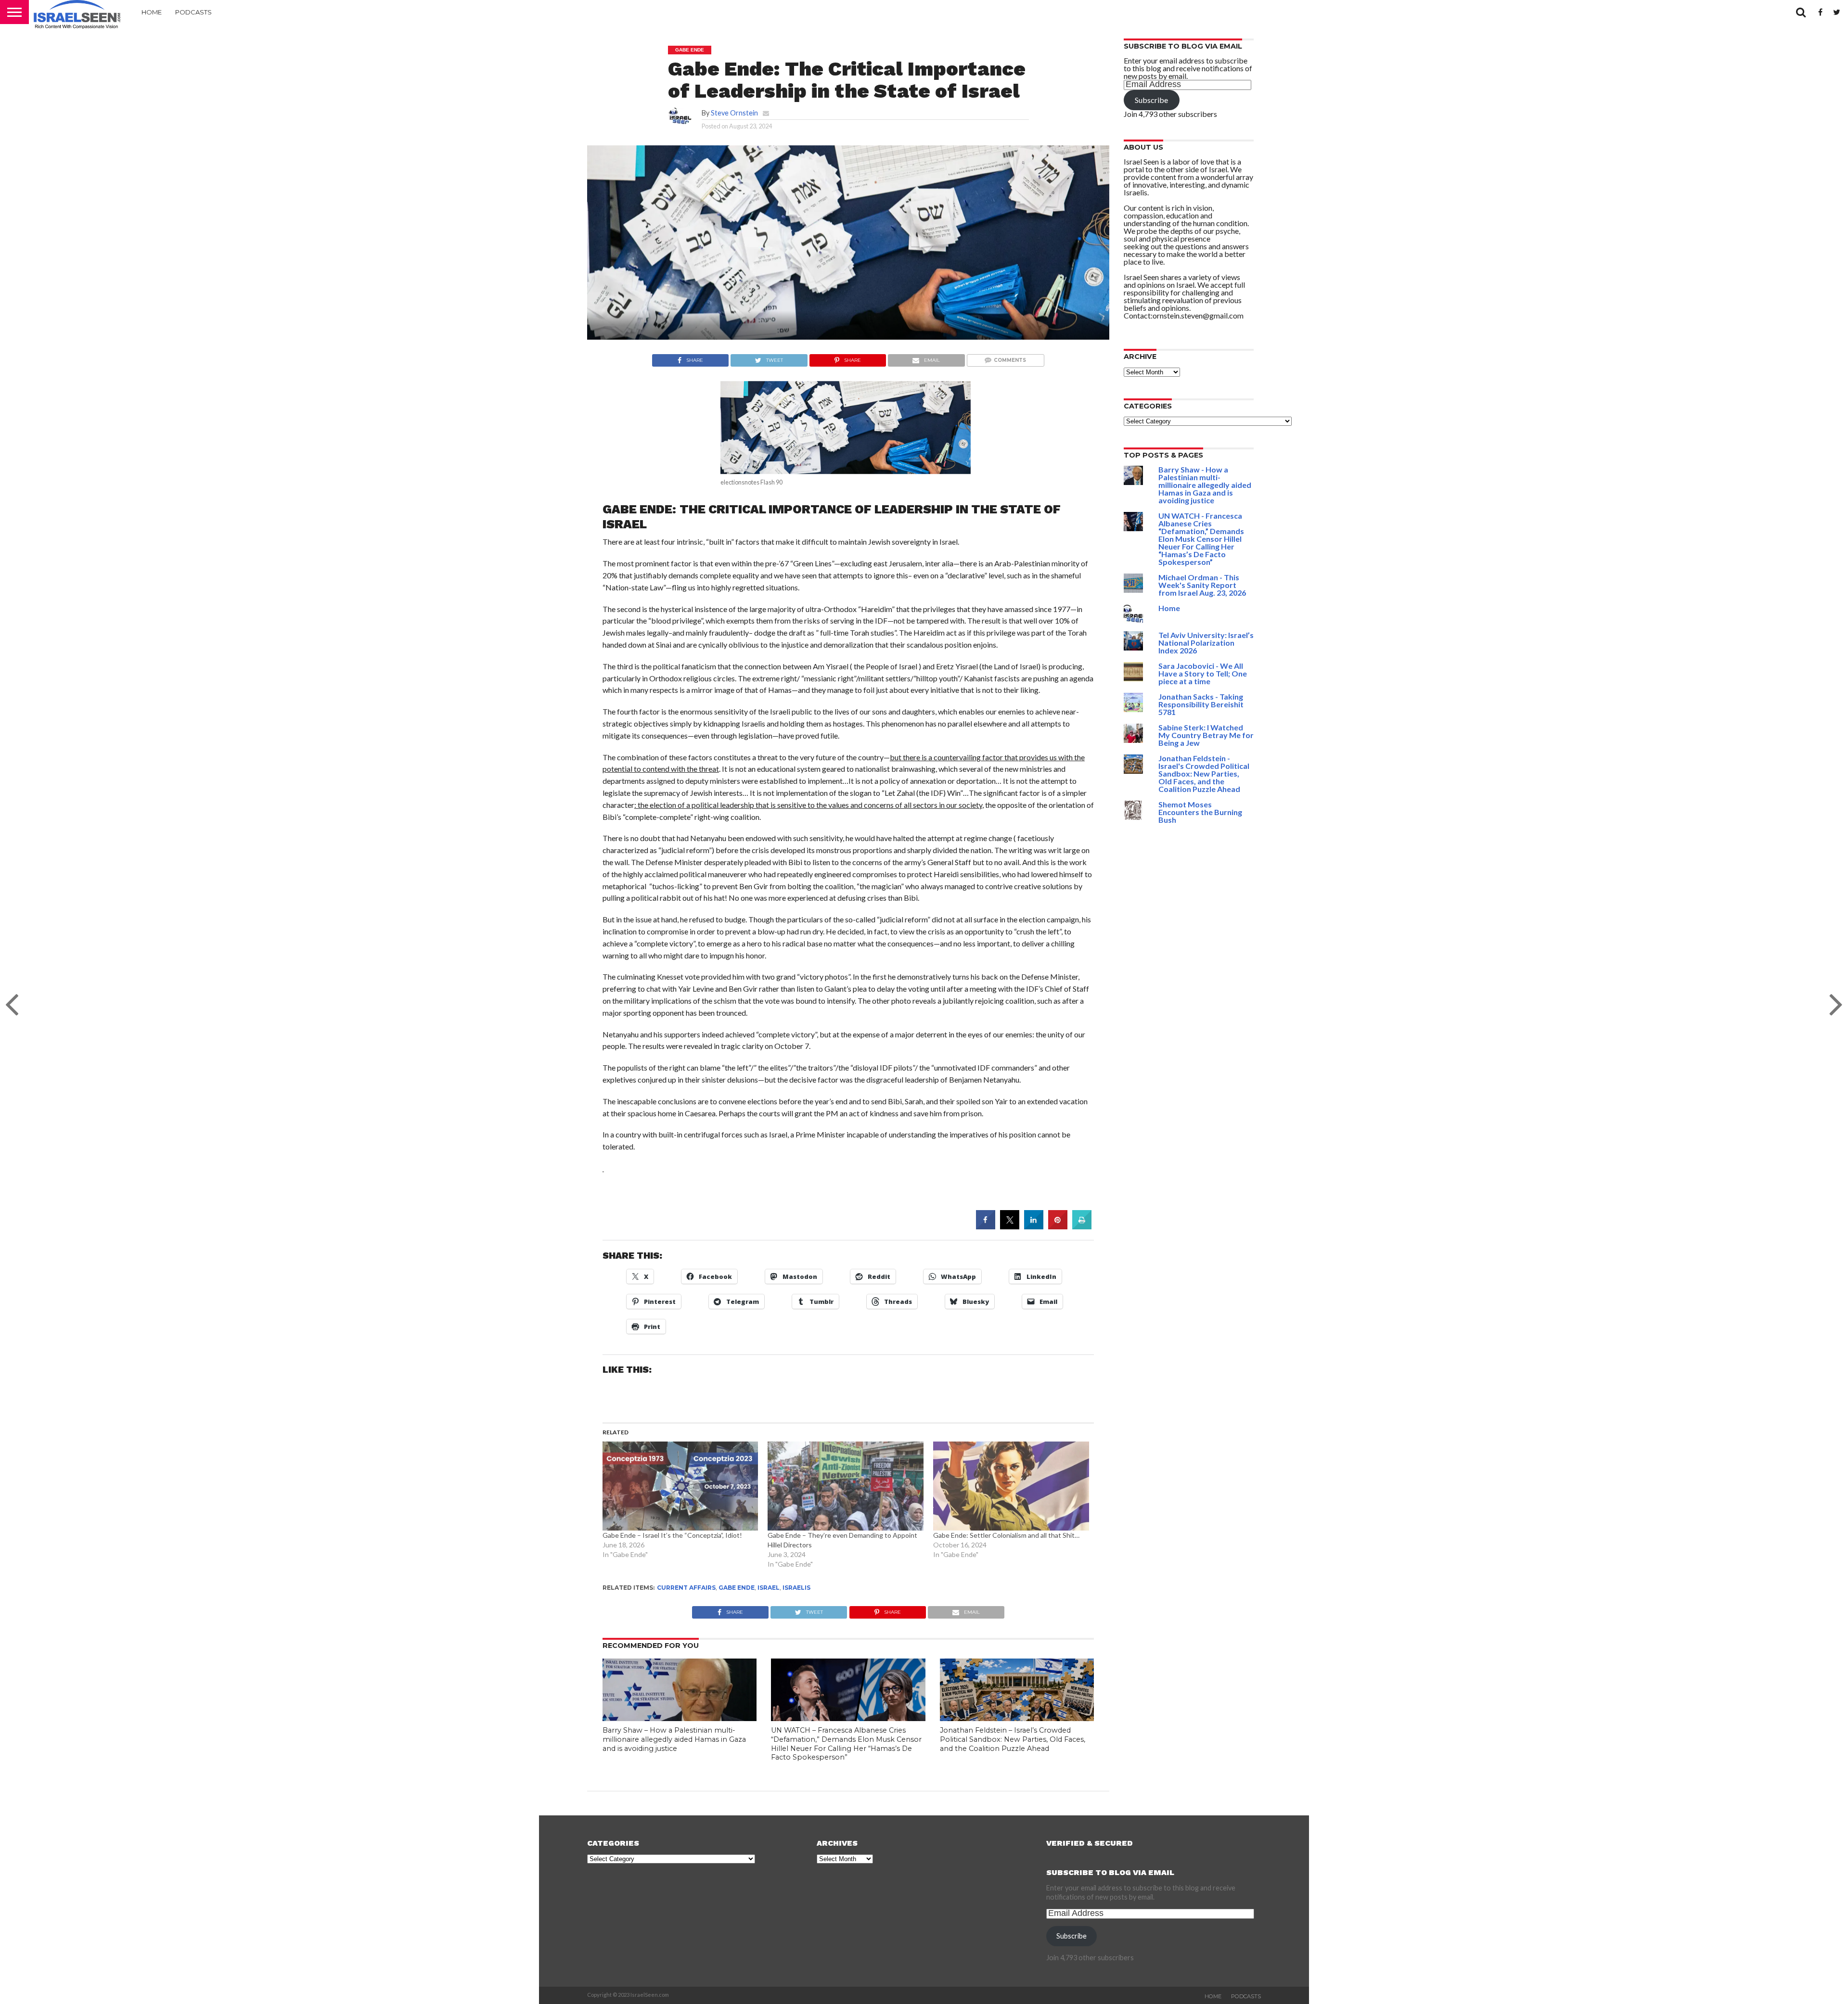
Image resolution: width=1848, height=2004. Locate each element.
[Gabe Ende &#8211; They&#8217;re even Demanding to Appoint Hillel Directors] (846, 1486)
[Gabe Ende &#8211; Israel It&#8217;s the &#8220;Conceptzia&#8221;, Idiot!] (680, 1486)
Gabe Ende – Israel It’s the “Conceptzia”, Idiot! (672, 1535)
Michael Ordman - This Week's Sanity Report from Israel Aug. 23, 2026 (1202, 585)
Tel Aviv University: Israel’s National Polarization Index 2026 (1206, 643)
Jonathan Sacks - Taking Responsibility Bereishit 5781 (1201, 704)
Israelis (796, 1588)
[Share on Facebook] (986, 1226)
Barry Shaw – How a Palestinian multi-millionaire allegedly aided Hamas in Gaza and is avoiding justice (674, 1739)
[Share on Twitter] (1010, 1226)
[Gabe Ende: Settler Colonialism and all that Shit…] (1011, 1486)
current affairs (686, 1588)
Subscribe (1151, 100)
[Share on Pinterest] (1058, 1226)
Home (152, 12)
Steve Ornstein (734, 113)
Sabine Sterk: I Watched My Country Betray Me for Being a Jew (1206, 735)
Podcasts (193, 12)
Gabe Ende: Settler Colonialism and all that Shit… (1006, 1535)
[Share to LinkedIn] (1034, 1226)
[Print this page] (1082, 1226)
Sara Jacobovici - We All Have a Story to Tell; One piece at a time (1203, 673)
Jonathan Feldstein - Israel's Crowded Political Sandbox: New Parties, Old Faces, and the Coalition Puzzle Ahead (1204, 773)
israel (769, 1588)
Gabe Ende (737, 1588)
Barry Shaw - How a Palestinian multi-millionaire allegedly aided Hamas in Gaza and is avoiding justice (1205, 485)
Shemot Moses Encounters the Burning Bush (1200, 812)
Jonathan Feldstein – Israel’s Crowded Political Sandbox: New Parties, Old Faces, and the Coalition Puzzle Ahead (1013, 1739)
